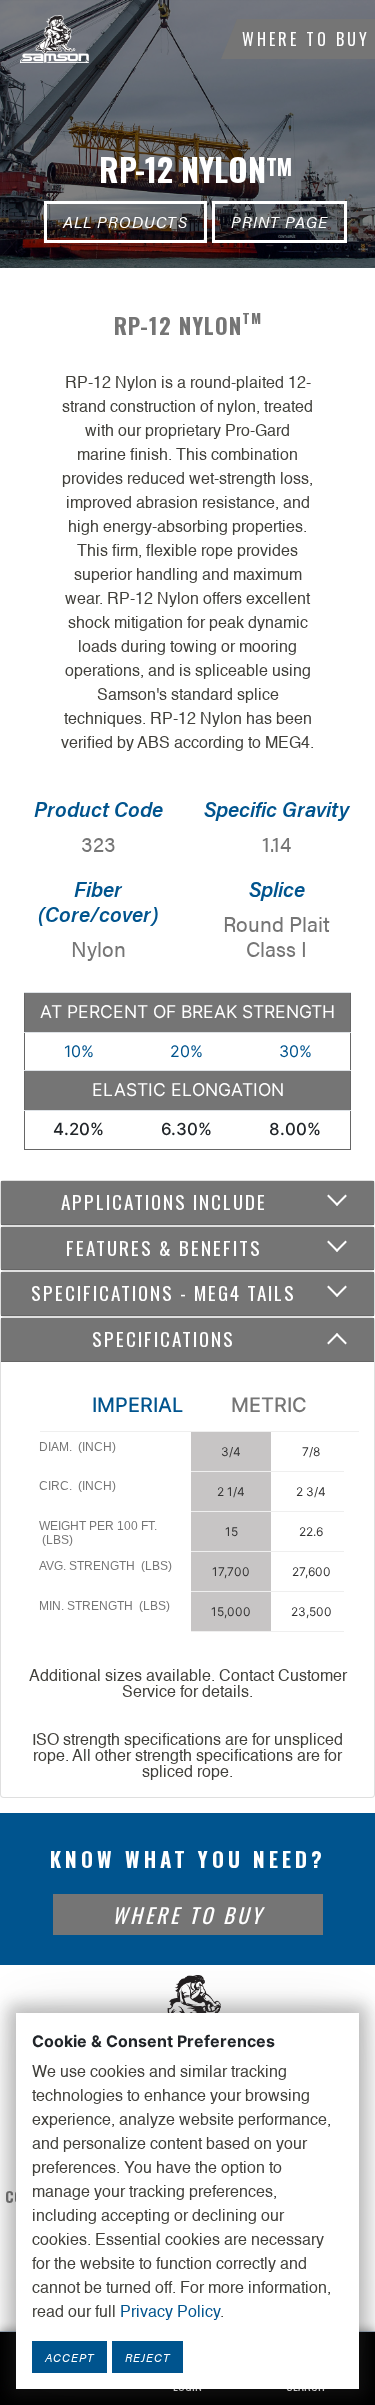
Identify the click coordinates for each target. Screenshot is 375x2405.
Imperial (137, 1405)
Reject (147, 2357)
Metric (269, 1405)
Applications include (164, 1201)
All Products (125, 221)
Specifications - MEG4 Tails (163, 1292)
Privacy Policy (170, 2313)
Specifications (163, 1338)
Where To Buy (306, 39)
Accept (69, 2357)
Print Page (279, 221)
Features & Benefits (164, 1247)
